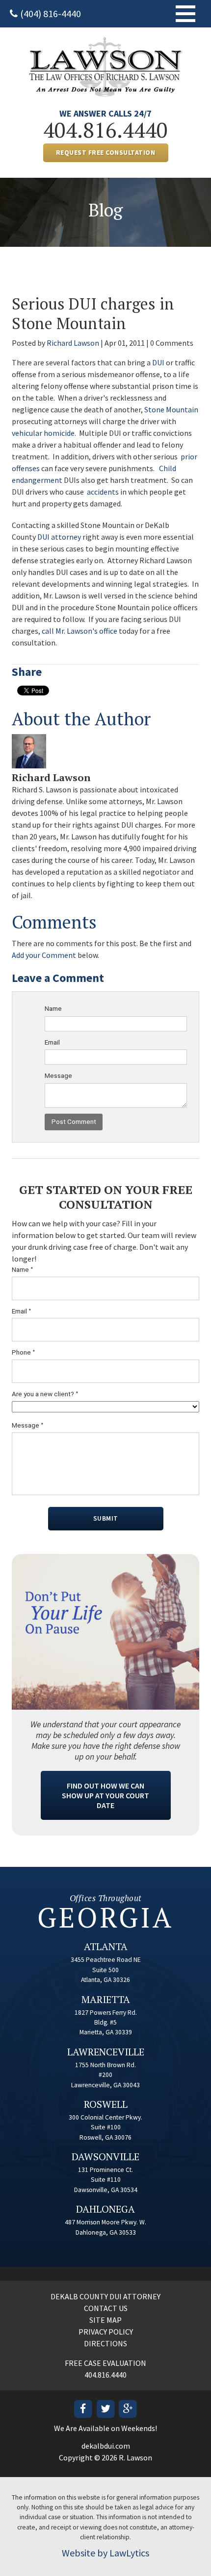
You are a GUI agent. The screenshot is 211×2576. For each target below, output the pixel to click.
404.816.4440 (105, 130)
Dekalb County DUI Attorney (105, 2296)
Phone (24, 1352)
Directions (105, 2343)
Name (53, 1008)
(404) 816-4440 (51, 13)
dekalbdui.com (106, 2446)
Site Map (105, 2320)
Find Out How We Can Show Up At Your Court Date (105, 1795)
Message (58, 1075)
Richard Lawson (73, 343)
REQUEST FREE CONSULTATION (106, 153)
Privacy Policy (106, 2332)
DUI (158, 362)
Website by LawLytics (105, 2553)
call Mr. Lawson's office (79, 631)
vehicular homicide (43, 433)
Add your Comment (44, 955)
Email (52, 1042)
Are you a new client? (45, 1394)
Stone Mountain (171, 409)
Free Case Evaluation (105, 2363)
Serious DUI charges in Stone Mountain (93, 313)
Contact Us (106, 2308)
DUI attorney (59, 537)
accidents (103, 492)
